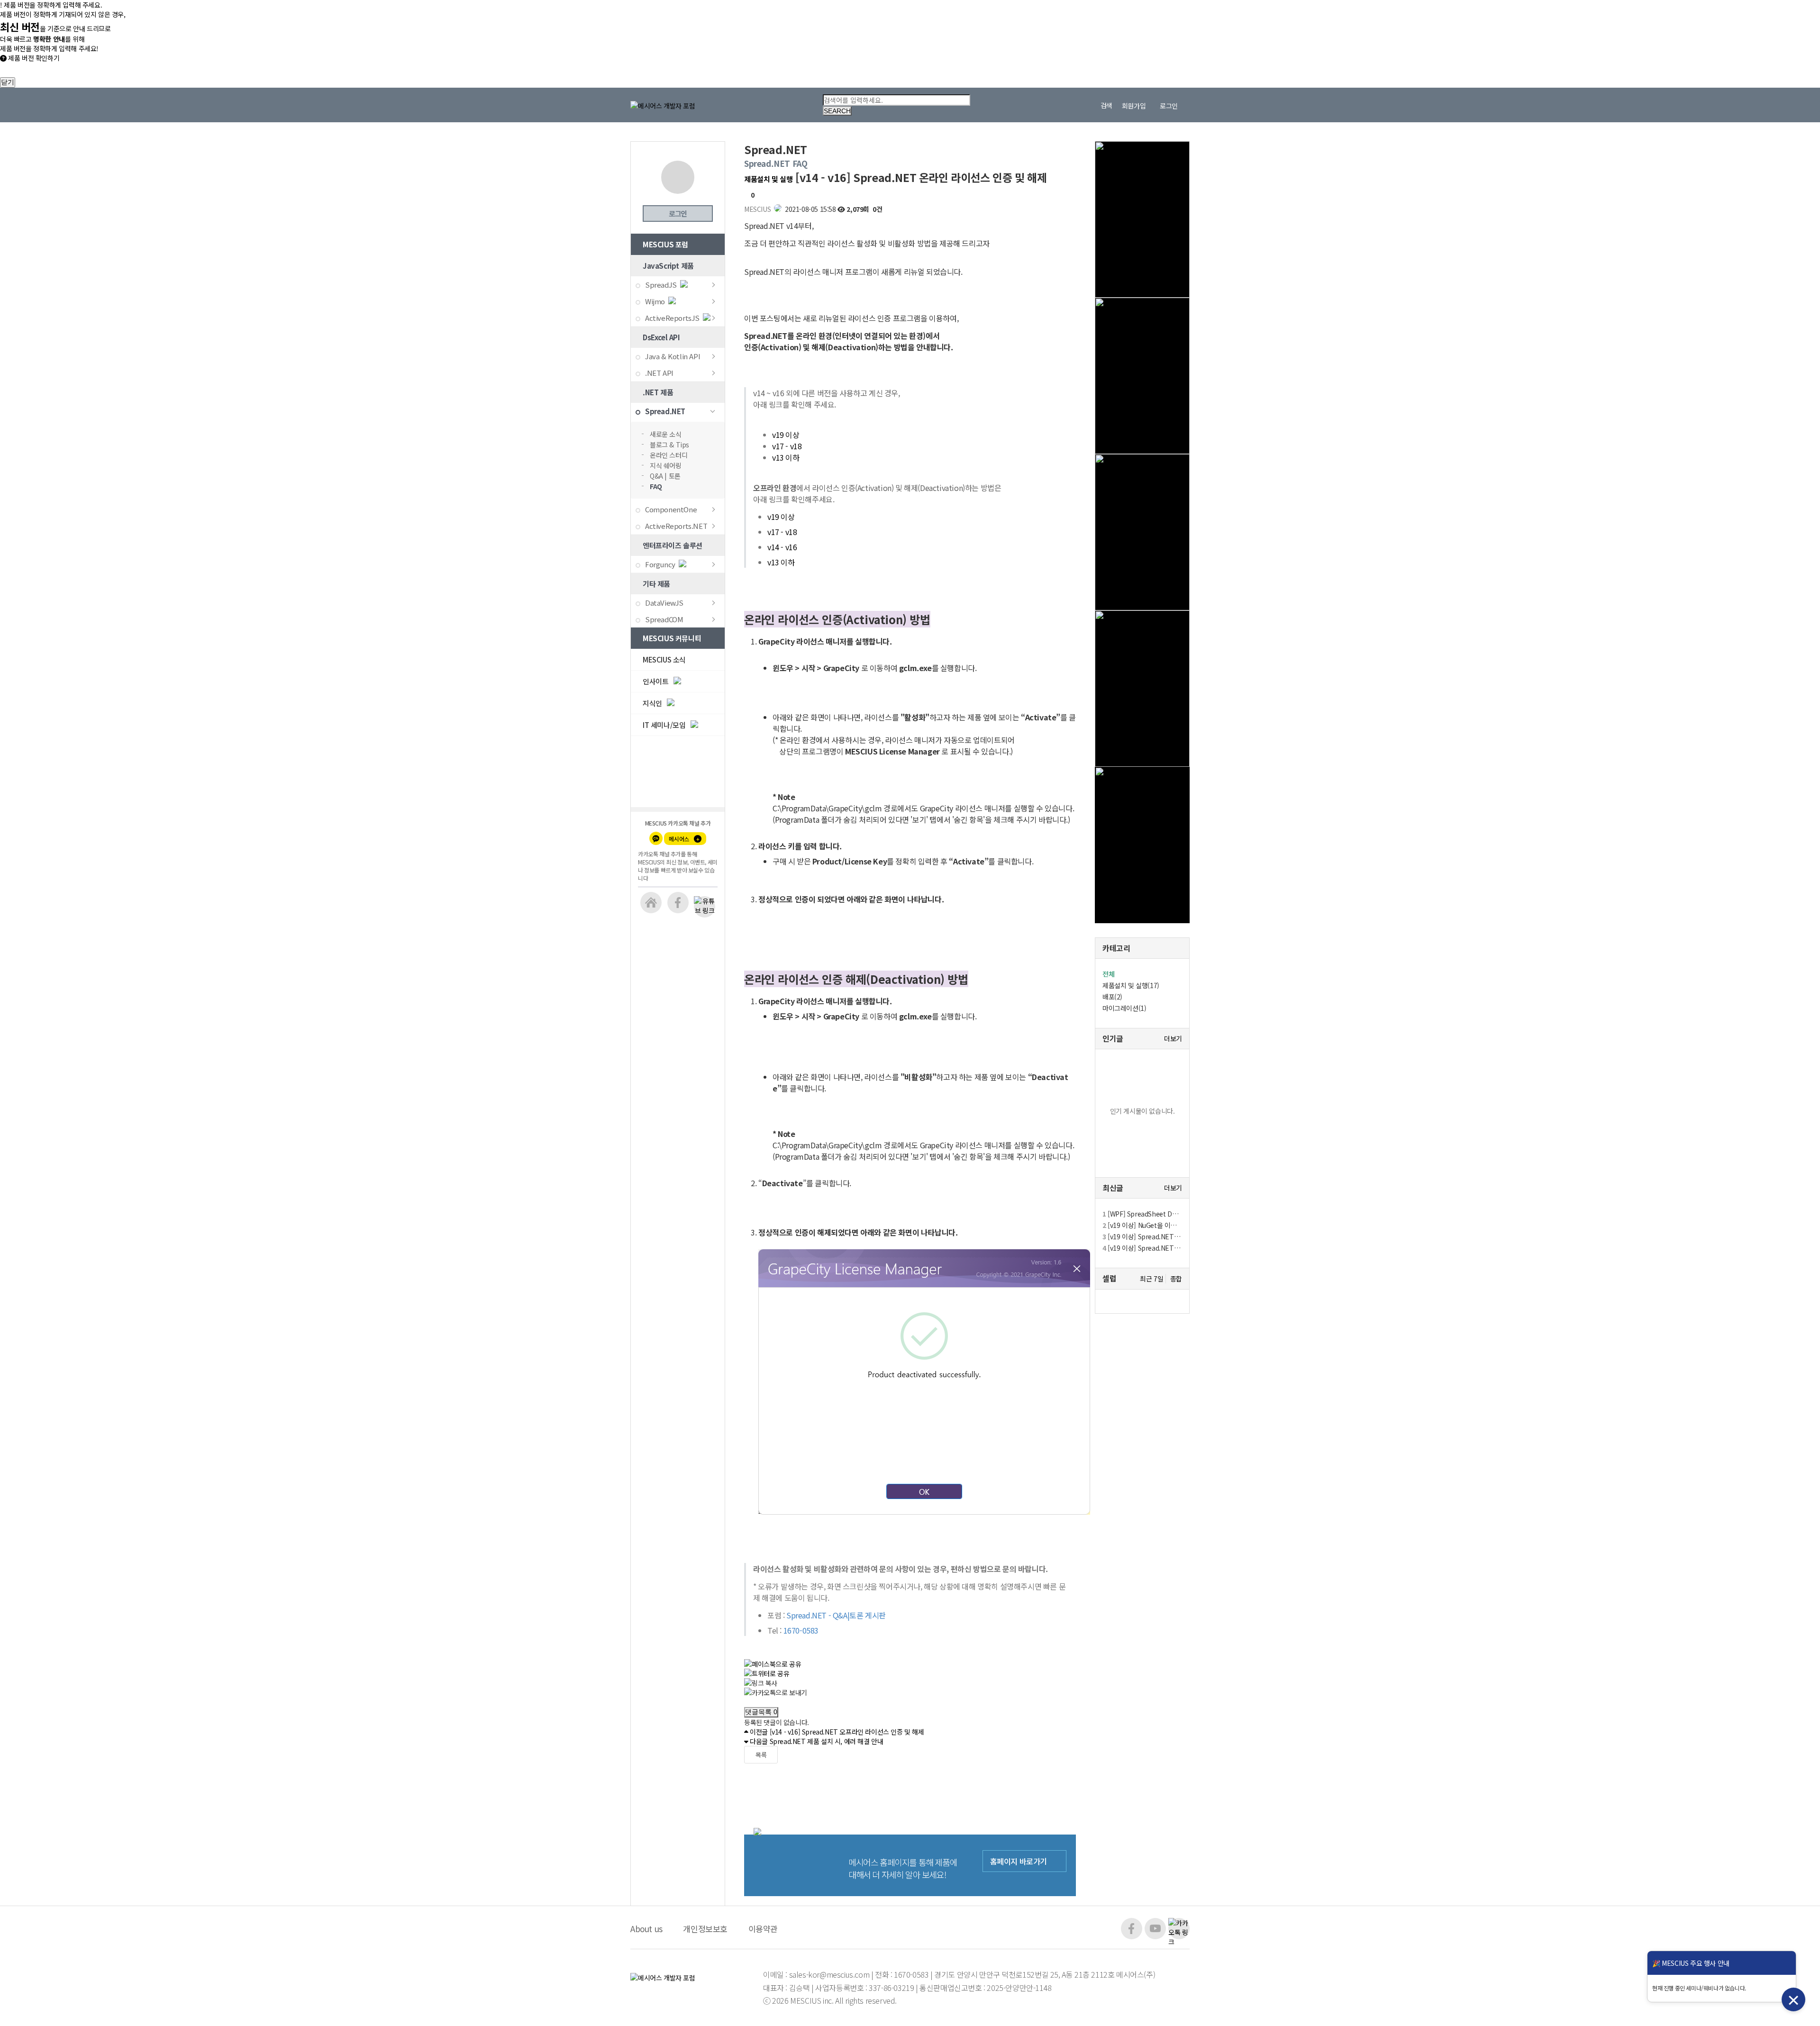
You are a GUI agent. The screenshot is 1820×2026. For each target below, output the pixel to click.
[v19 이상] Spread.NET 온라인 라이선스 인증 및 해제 (1142, 1248)
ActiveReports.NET (676, 526)
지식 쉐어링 (666, 465)
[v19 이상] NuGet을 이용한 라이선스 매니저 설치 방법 (1142, 1225)
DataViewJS (664, 603)
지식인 (653, 703)
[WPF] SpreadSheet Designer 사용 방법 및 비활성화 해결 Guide (1142, 1214)
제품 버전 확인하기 (33, 58)
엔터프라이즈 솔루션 (673, 545)
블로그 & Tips (669, 445)
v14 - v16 (782, 547)
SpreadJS (661, 285)
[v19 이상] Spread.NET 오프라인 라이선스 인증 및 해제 (1142, 1236)
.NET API (659, 373)
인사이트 (656, 681)
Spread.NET (665, 411)
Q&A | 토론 (665, 476)
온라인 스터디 (669, 455)
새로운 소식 (666, 434)
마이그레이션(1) (1124, 1008)
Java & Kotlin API (673, 356)
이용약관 (763, 1929)
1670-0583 (911, 1974)
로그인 (678, 214)
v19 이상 (786, 435)
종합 (1176, 1279)
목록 (761, 1755)
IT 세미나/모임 (665, 725)
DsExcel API (661, 337)
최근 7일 (1151, 1279)
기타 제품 (656, 584)
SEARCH (837, 111)
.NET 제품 (658, 392)
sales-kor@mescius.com (830, 1974)
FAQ (656, 486)
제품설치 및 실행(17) (1131, 985)
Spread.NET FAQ (776, 163)
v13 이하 (786, 457)
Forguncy (660, 564)
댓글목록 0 (761, 1712)
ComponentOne (671, 509)
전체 (1108, 974)
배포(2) (1112, 997)
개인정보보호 (705, 1929)
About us (646, 1929)
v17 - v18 (787, 446)
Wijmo (655, 301)
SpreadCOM (664, 619)
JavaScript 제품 (668, 266)
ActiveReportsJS (672, 318)
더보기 (1173, 1039)
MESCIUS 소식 (664, 659)
